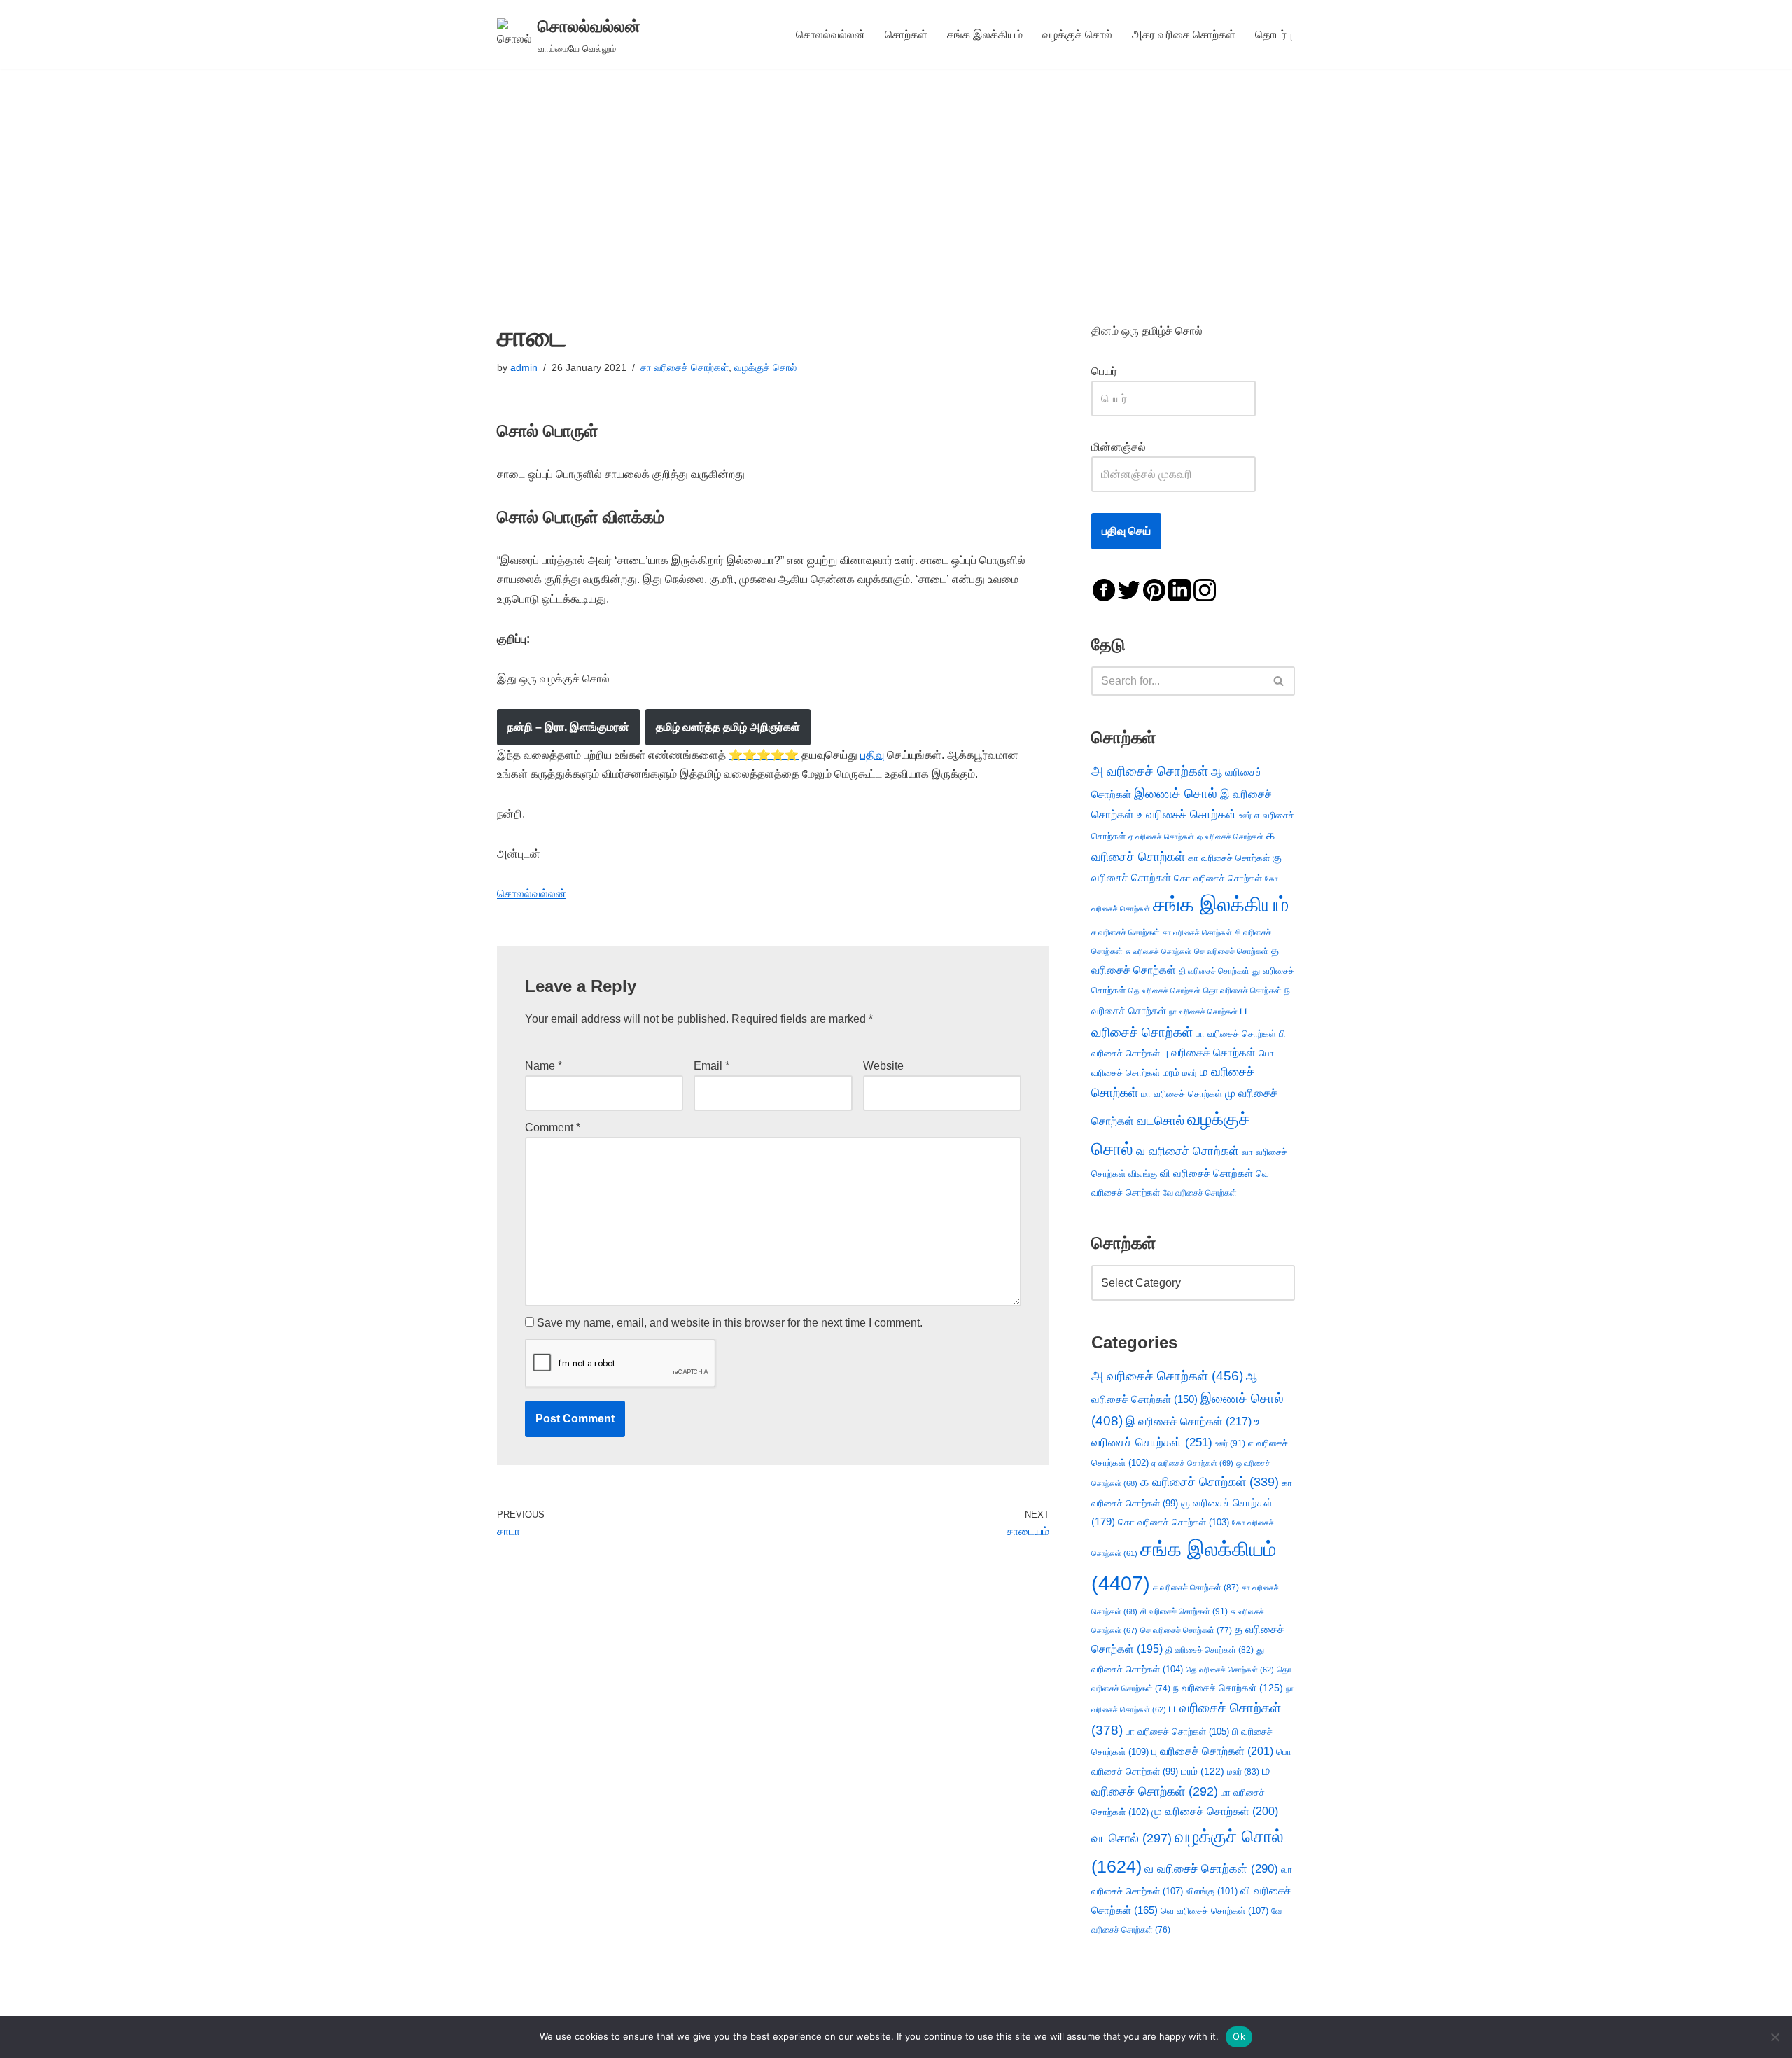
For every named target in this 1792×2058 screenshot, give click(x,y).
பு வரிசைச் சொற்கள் (1209, 1052)
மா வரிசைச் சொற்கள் (1182, 1094)
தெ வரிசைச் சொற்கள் (1164, 990)
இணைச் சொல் (1176, 793)
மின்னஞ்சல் (1120, 447)
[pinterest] (1154, 589)
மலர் (1190, 1073)
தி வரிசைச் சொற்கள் (1214, 971)
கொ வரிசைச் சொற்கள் (1218, 878)
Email (712, 1066)
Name (544, 1066)
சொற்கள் (906, 35)
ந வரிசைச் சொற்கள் (1228, 1688)
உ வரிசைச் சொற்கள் (1186, 814)
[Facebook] (1104, 589)
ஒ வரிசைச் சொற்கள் (1230, 836)
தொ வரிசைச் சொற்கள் (1242, 990)
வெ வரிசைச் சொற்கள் (1214, 1911)
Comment (553, 1127)
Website (883, 1066)
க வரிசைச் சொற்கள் (1210, 1482)
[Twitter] (1129, 589)
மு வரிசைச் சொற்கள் (1215, 1811)
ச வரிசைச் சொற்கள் (1126, 932)
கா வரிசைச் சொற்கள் (1229, 858)
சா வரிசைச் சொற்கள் (685, 367)
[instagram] (1205, 589)
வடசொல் (1161, 1121)
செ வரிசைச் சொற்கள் (1231, 951)
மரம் (1171, 1073)
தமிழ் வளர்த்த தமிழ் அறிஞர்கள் (728, 727)
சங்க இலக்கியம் (985, 35)
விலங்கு (1143, 1174)
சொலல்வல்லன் (831, 35)
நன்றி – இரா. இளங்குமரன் (568, 727)
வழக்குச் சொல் (1077, 35)
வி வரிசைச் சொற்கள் (1206, 1173)
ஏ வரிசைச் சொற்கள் (1161, 836)
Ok (1239, 2036)
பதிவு (872, 755)
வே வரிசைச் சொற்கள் (1200, 1192)
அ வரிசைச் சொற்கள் (1150, 771)
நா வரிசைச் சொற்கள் (1203, 1011)
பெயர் (1118, 371)
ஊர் (1245, 815)
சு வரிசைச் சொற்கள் (1158, 951)
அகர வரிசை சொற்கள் (1184, 35)
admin (524, 367)
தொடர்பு (1274, 35)
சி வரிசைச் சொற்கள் (1184, 1611)
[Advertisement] (896, 174)
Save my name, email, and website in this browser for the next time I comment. (730, 1323)
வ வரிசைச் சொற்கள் (1188, 1151)
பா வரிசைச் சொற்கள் (1236, 1034)
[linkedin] (1179, 589)
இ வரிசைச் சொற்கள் (1189, 1421)
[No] (1774, 2037)
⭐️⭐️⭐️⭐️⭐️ (764, 755)
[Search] (1279, 681)
